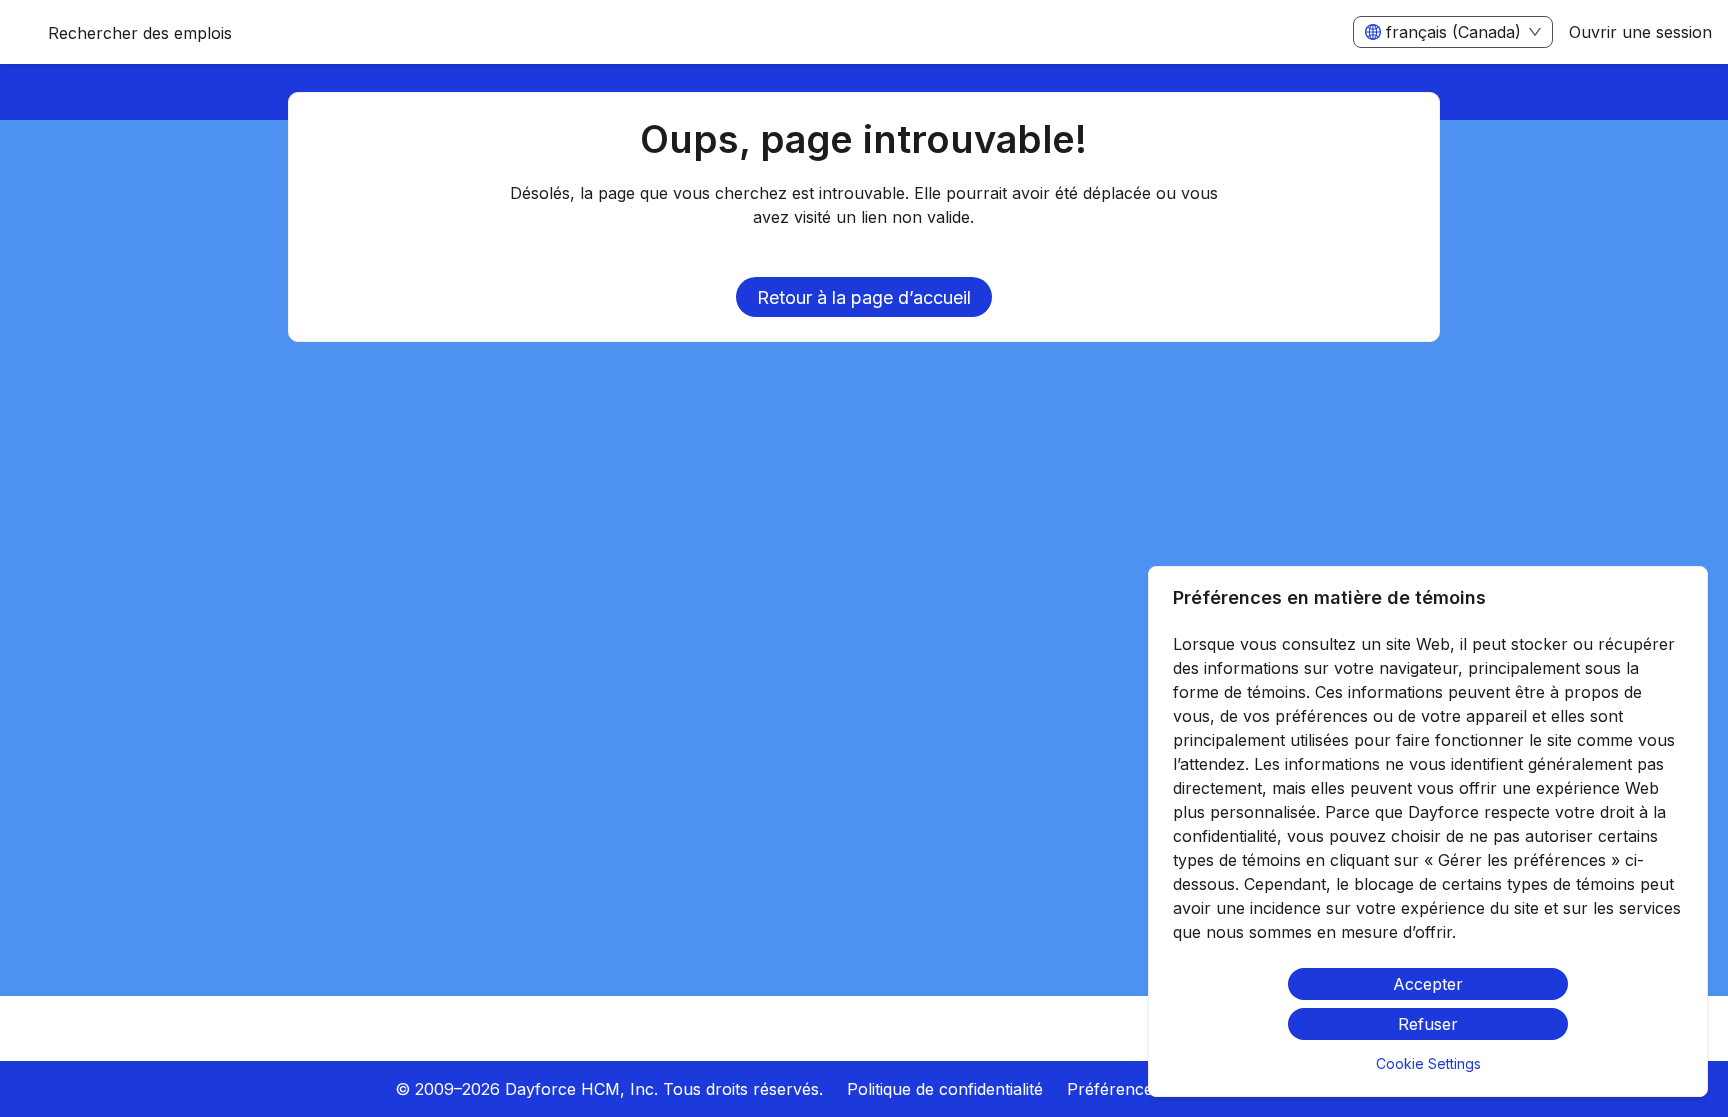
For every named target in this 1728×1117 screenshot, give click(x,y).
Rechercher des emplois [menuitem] (140, 33)
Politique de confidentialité (945, 1089)
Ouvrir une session (1640, 32)
